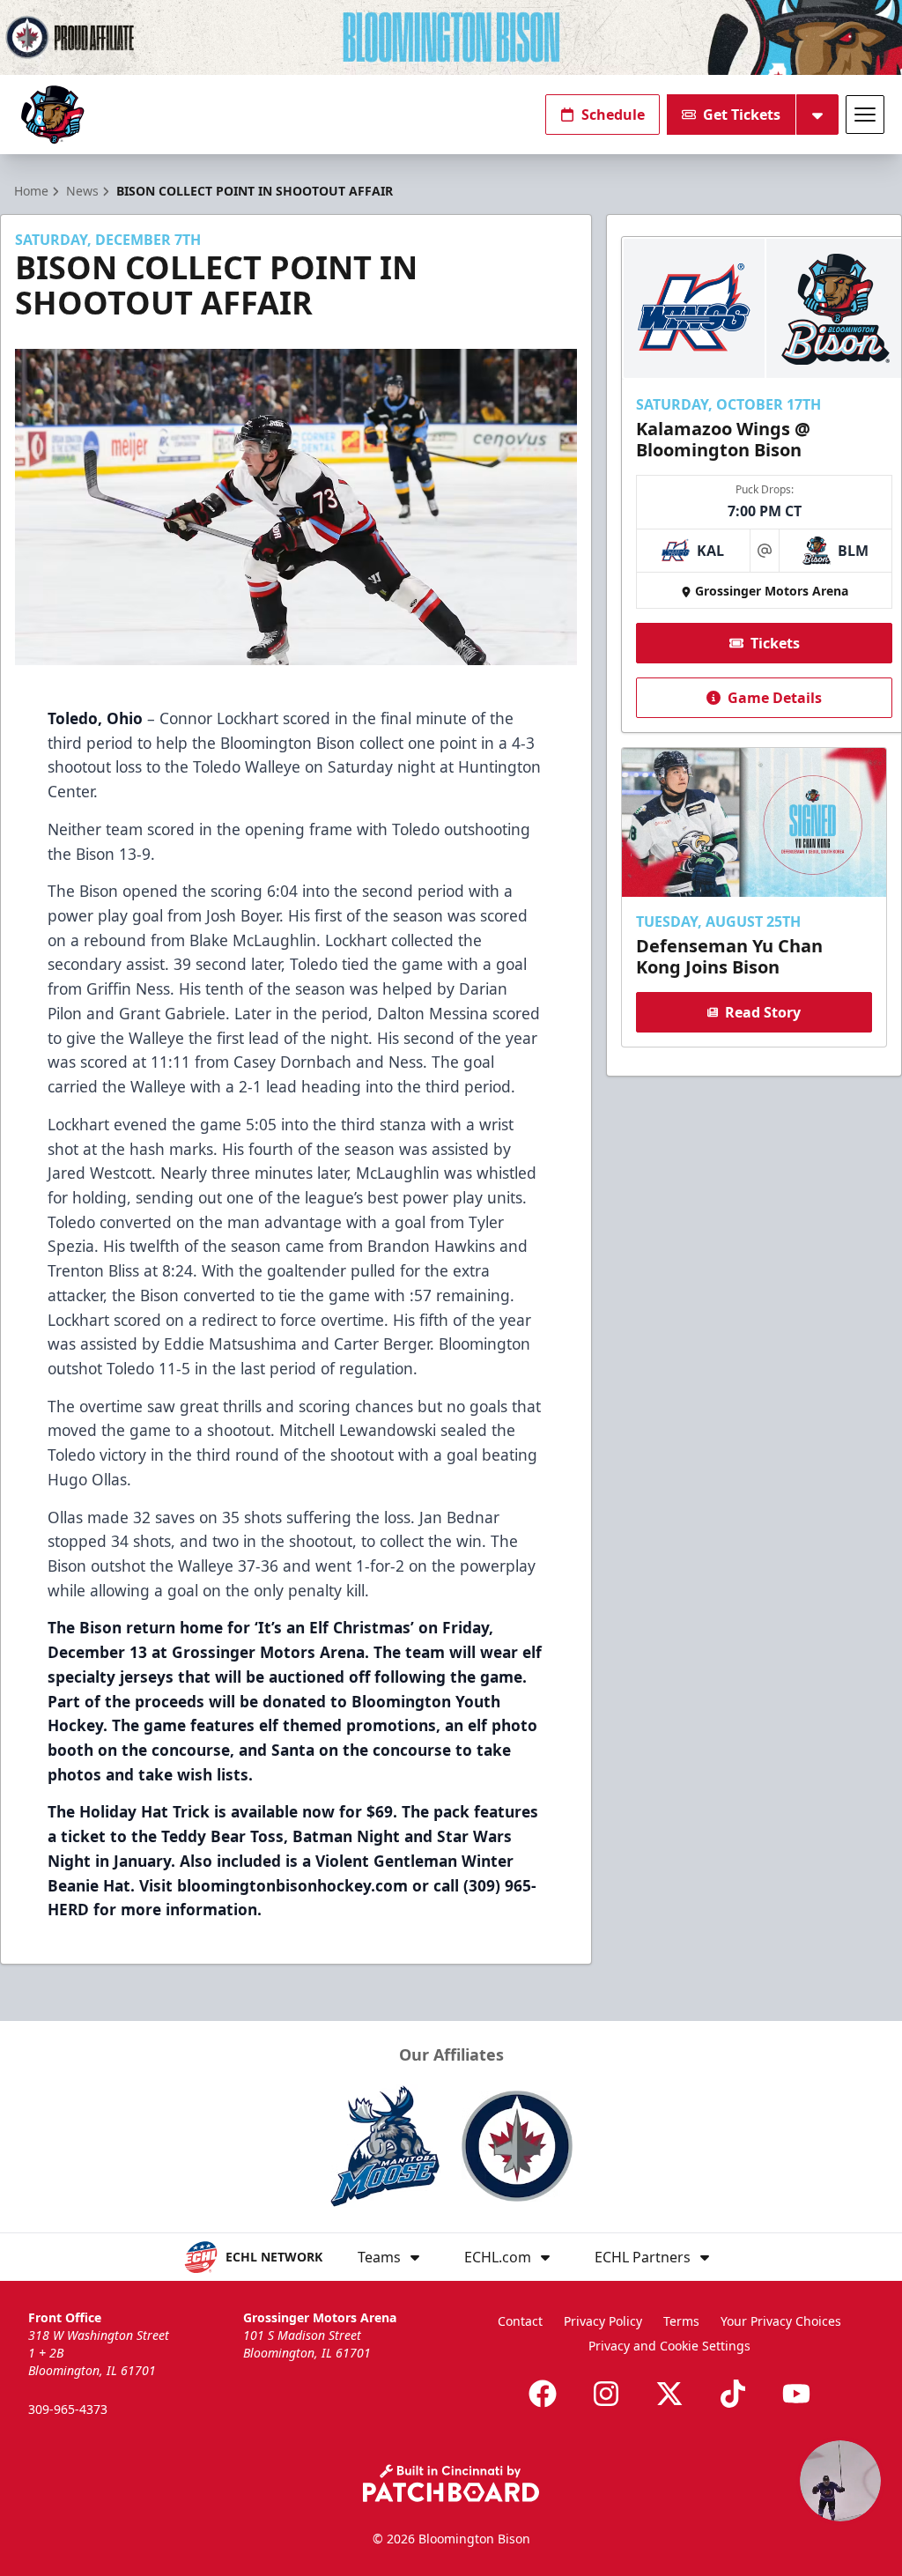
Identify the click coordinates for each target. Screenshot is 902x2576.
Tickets (775, 643)
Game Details (775, 698)
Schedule (613, 115)
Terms (681, 2321)
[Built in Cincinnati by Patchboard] (451, 2483)
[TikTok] (733, 2394)
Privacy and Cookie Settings (669, 2346)
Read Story (763, 1012)
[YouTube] (796, 2394)
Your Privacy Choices (781, 2321)
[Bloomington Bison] (52, 115)
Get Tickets (742, 115)
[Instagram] (606, 2394)
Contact (520, 2321)
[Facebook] (543, 2394)
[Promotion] (451, 37)
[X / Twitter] (669, 2394)
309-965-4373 (68, 2409)
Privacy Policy (603, 2321)
